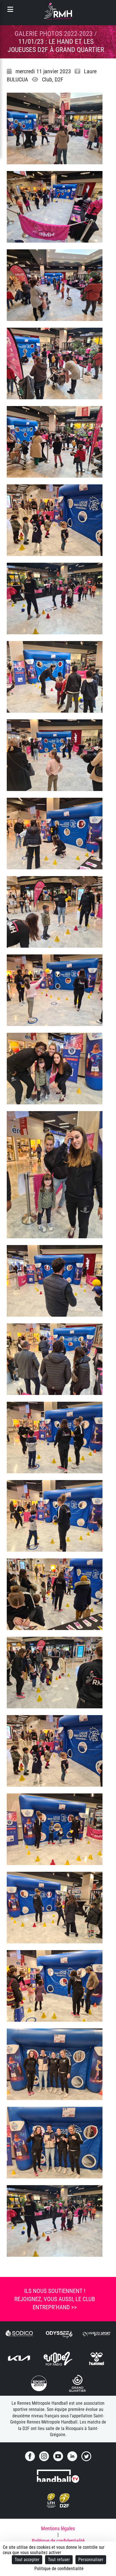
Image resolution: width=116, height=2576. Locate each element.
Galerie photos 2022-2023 (54, 34)
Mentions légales (58, 2529)
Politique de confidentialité (58, 2541)
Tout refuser (59, 2560)
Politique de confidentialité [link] (59, 2569)
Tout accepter (27, 2560)
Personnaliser (91, 2560)
